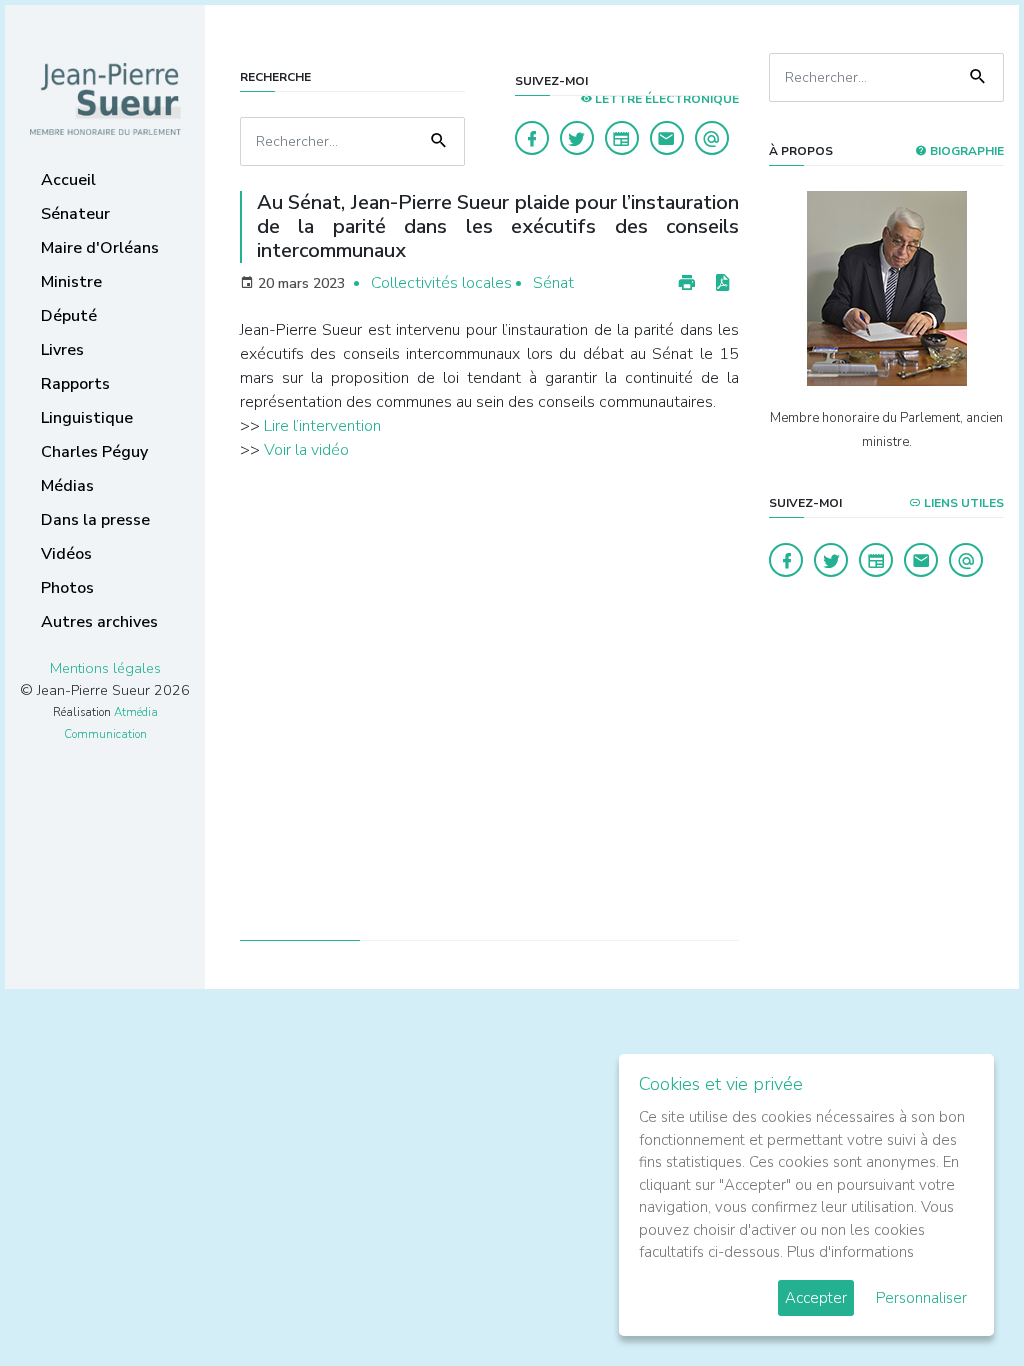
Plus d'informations (850, 1252)
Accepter (816, 1298)
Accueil (68, 180)
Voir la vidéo (306, 450)
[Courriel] (712, 138)
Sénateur (75, 214)
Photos (67, 588)
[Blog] (622, 138)
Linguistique (87, 418)
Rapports (75, 384)
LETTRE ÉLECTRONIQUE (665, 99)
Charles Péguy (94, 452)
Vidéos (66, 554)
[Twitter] (577, 138)
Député (69, 316)
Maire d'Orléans (100, 248)
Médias (67, 486)
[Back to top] (962, 1304)
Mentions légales (105, 668)
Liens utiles (962, 503)
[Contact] (667, 138)
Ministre (71, 282)
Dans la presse (95, 520)
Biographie (965, 151)
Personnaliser (921, 1298)
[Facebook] (532, 138)
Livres (62, 350)
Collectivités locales (441, 283)
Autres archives (99, 622)
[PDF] (722, 283)
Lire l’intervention (322, 426)
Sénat (553, 283)
